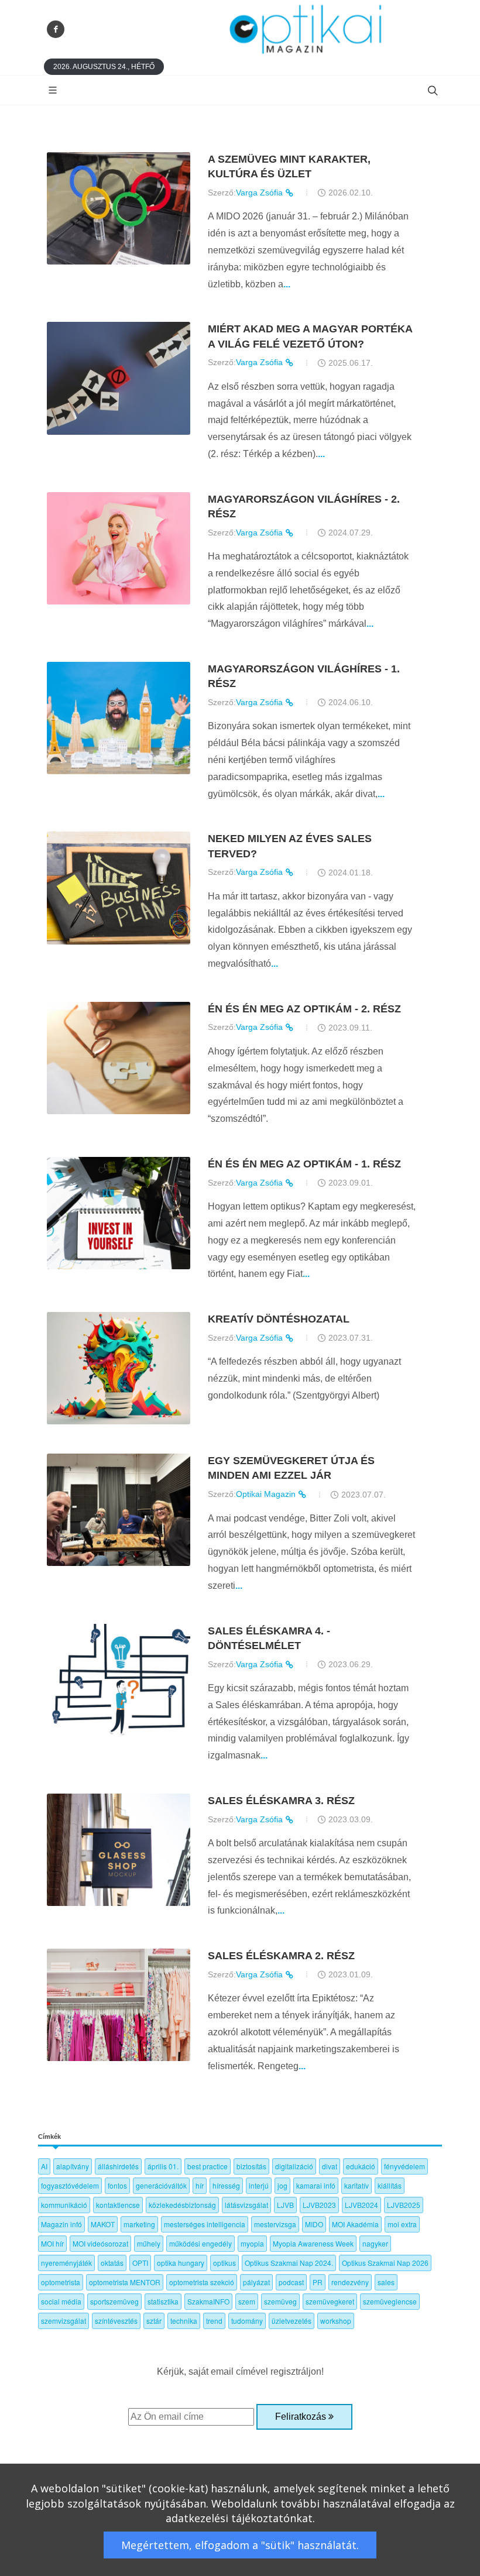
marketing (139, 2224)
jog (282, 2185)
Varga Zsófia (260, 193)
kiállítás (390, 2185)
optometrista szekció (202, 2282)
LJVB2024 (361, 2205)
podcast (291, 2282)
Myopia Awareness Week (313, 2243)
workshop (336, 2321)
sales (386, 2282)
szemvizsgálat (64, 2321)
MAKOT (103, 2224)
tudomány (247, 2321)
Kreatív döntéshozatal (279, 1319)
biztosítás (251, 2166)
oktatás (112, 2263)
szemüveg (280, 2301)
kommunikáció (64, 2205)
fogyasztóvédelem (70, 2185)
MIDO (314, 2224)
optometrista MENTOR (125, 2282)
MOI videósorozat (100, 2243)
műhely (149, 2243)
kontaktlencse (118, 2205)
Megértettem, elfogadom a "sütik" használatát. (240, 2545)
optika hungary (181, 2263)
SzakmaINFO (208, 2301)
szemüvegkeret (330, 2301)
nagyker (375, 2243)
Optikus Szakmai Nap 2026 (385, 2263)
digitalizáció (294, 2166)
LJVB (285, 2205)
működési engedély (200, 2243)
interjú (259, 2185)
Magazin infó (61, 2224)
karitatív (356, 2185)
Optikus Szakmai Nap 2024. (289, 2263)
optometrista (61, 2282)
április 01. (163, 2166)
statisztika (163, 2301)
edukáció (361, 2166)
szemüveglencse (390, 2301)
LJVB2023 (319, 2205)
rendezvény (350, 2282)
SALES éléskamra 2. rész (281, 1956)
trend (214, 2321)
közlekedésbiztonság (182, 2205)
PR (318, 2282)
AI (44, 2166)
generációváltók (161, 2185)
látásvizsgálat (246, 2205)
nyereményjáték (66, 2263)
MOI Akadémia (355, 2224)
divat (330, 2166)
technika (184, 2321)
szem (247, 2301)
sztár (154, 2321)
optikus (224, 2263)
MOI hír (52, 2243)
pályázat (256, 2282)
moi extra (402, 2224)
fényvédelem (404, 2166)
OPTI (140, 2263)
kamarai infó (316, 2185)
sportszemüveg (114, 2301)
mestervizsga (275, 2224)
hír (200, 2185)
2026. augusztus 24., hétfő (104, 67)
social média (61, 2301)
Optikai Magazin (267, 1494)
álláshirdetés (118, 2166)
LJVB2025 (404, 2205)
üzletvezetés (292, 2321)
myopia (252, 2243)
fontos (117, 2185)
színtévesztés (116, 2321)
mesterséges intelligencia (205, 2224)
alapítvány (73, 2166)
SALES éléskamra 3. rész (281, 1801)
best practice (208, 2166)
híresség (226, 2185)
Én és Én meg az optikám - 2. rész (304, 1009)
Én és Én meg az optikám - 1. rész (304, 1164)
